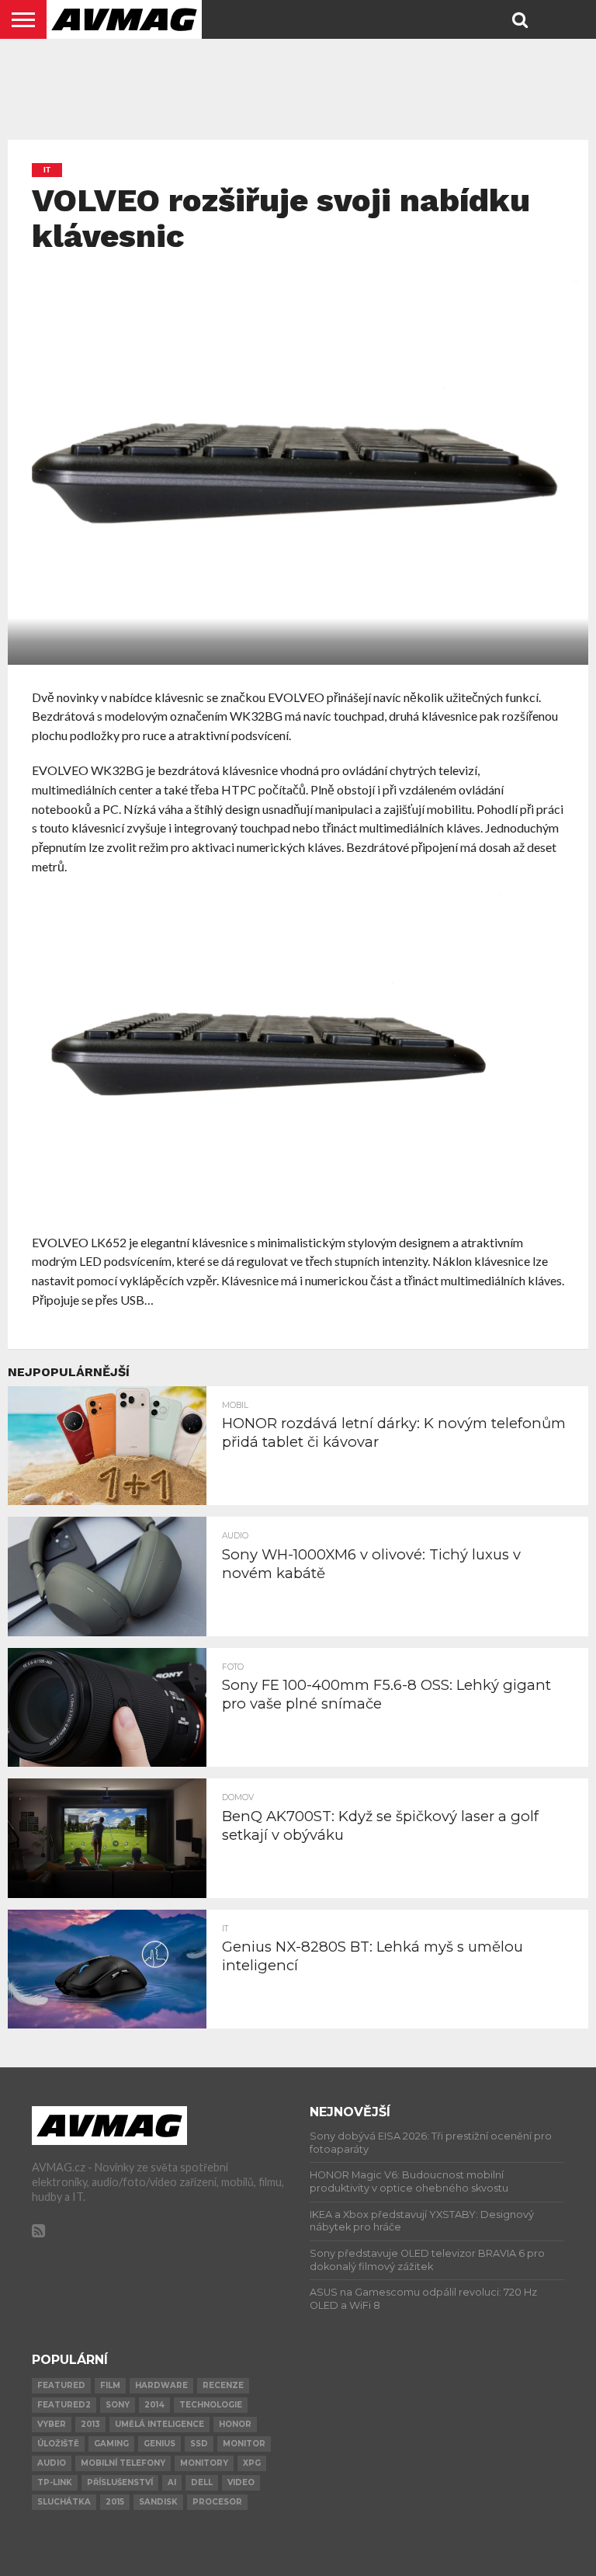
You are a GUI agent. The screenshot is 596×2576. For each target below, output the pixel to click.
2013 (90, 2424)
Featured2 (64, 2405)
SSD (199, 2444)
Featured (61, 2385)
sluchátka (64, 2502)
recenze (223, 2385)
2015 (115, 2502)
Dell (202, 2482)
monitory (204, 2463)
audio (52, 2463)
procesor (217, 2502)
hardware (161, 2385)
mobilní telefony (123, 2463)
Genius (159, 2444)
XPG (252, 2463)
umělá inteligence (159, 2424)
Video (241, 2482)
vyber (52, 2424)
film (110, 2385)
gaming (111, 2444)
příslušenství (120, 2482)
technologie (211, 2405)
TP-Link (55, 2482)
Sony (118, 2405)
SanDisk (158, 2502)
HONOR (235, 2424)
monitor (244, 2444)
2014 (154, 2405)
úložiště (58, 2444)
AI (172, 2482)
